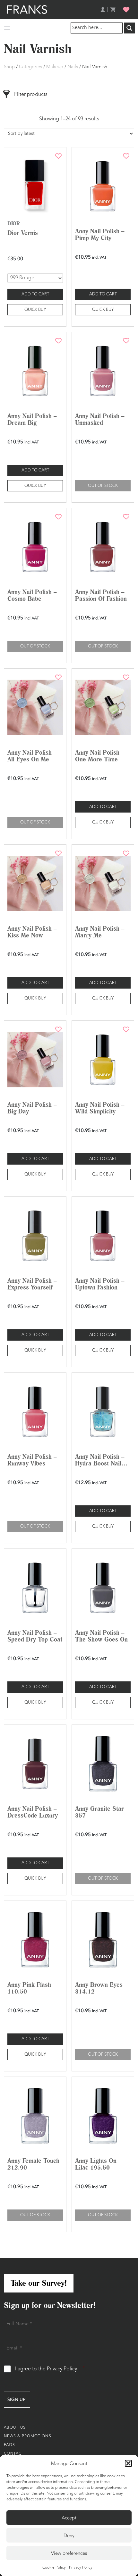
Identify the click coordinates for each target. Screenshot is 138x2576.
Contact (14, 2454)
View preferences (69, 2553)
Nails (73, 67)
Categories (30, 67)
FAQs (9, 2445)
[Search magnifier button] (129, 28)
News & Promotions (28, 2436)
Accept (69, 2518)
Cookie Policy (54, 2568)
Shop (9, 67)
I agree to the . (50, 2369)
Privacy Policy (81, 2568)
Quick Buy (35, 310)
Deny (69, 2535)
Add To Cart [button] (103, 294)
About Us (15, 2428)
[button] (128, 2463)
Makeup (55, 67)
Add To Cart (35, 294)
